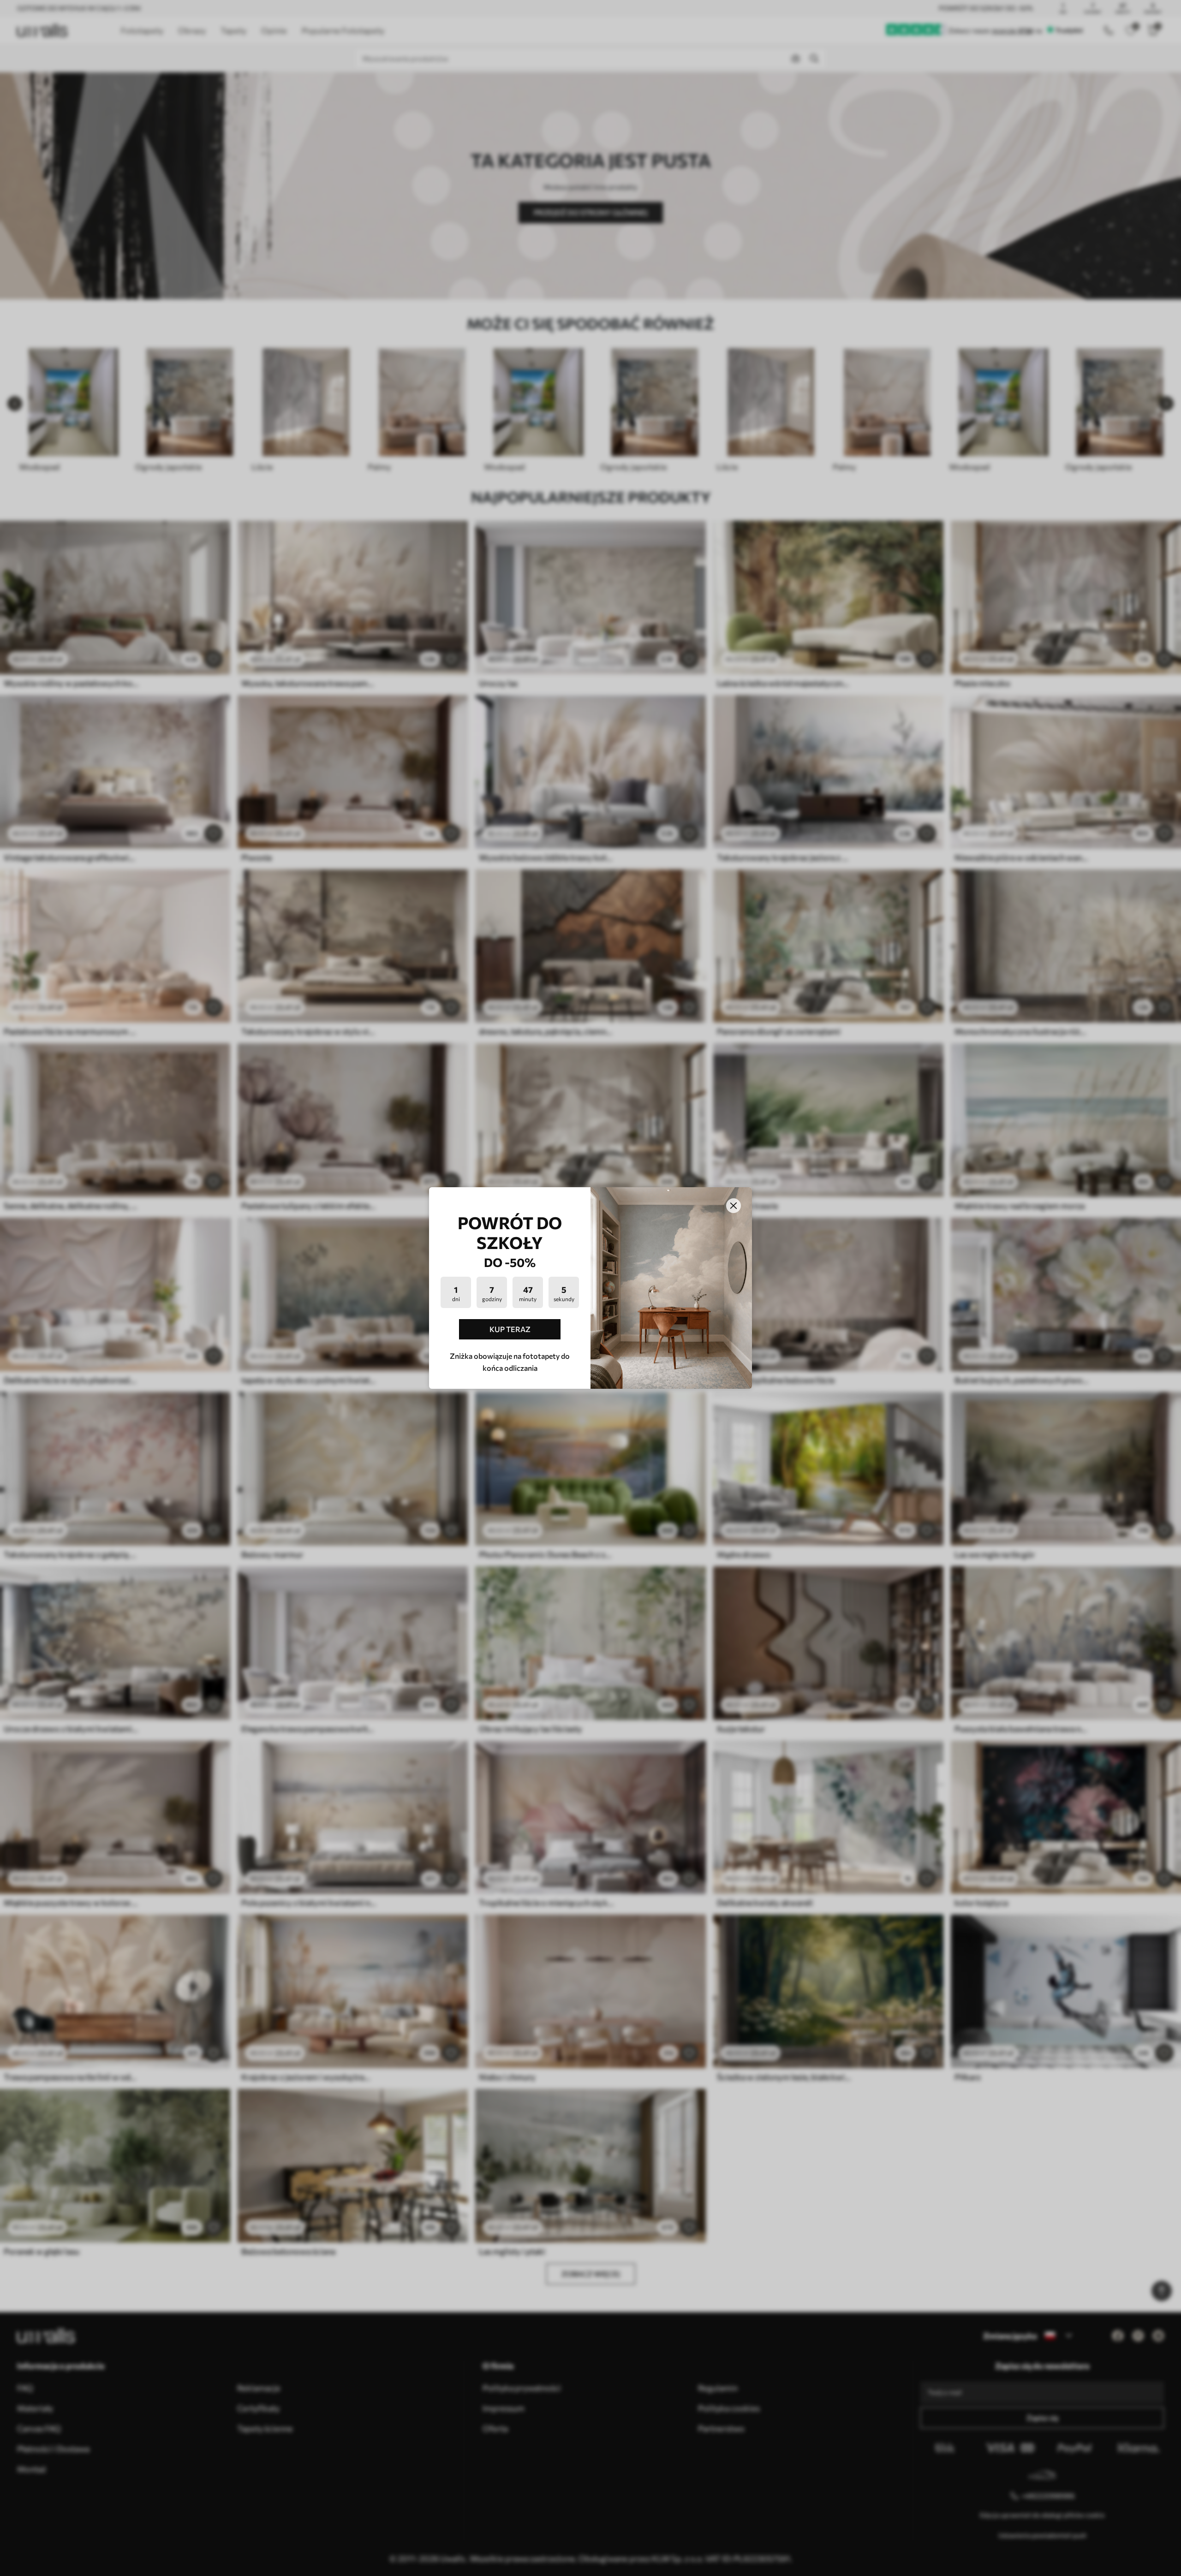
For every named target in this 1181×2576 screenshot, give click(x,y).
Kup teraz (510, 1329)
